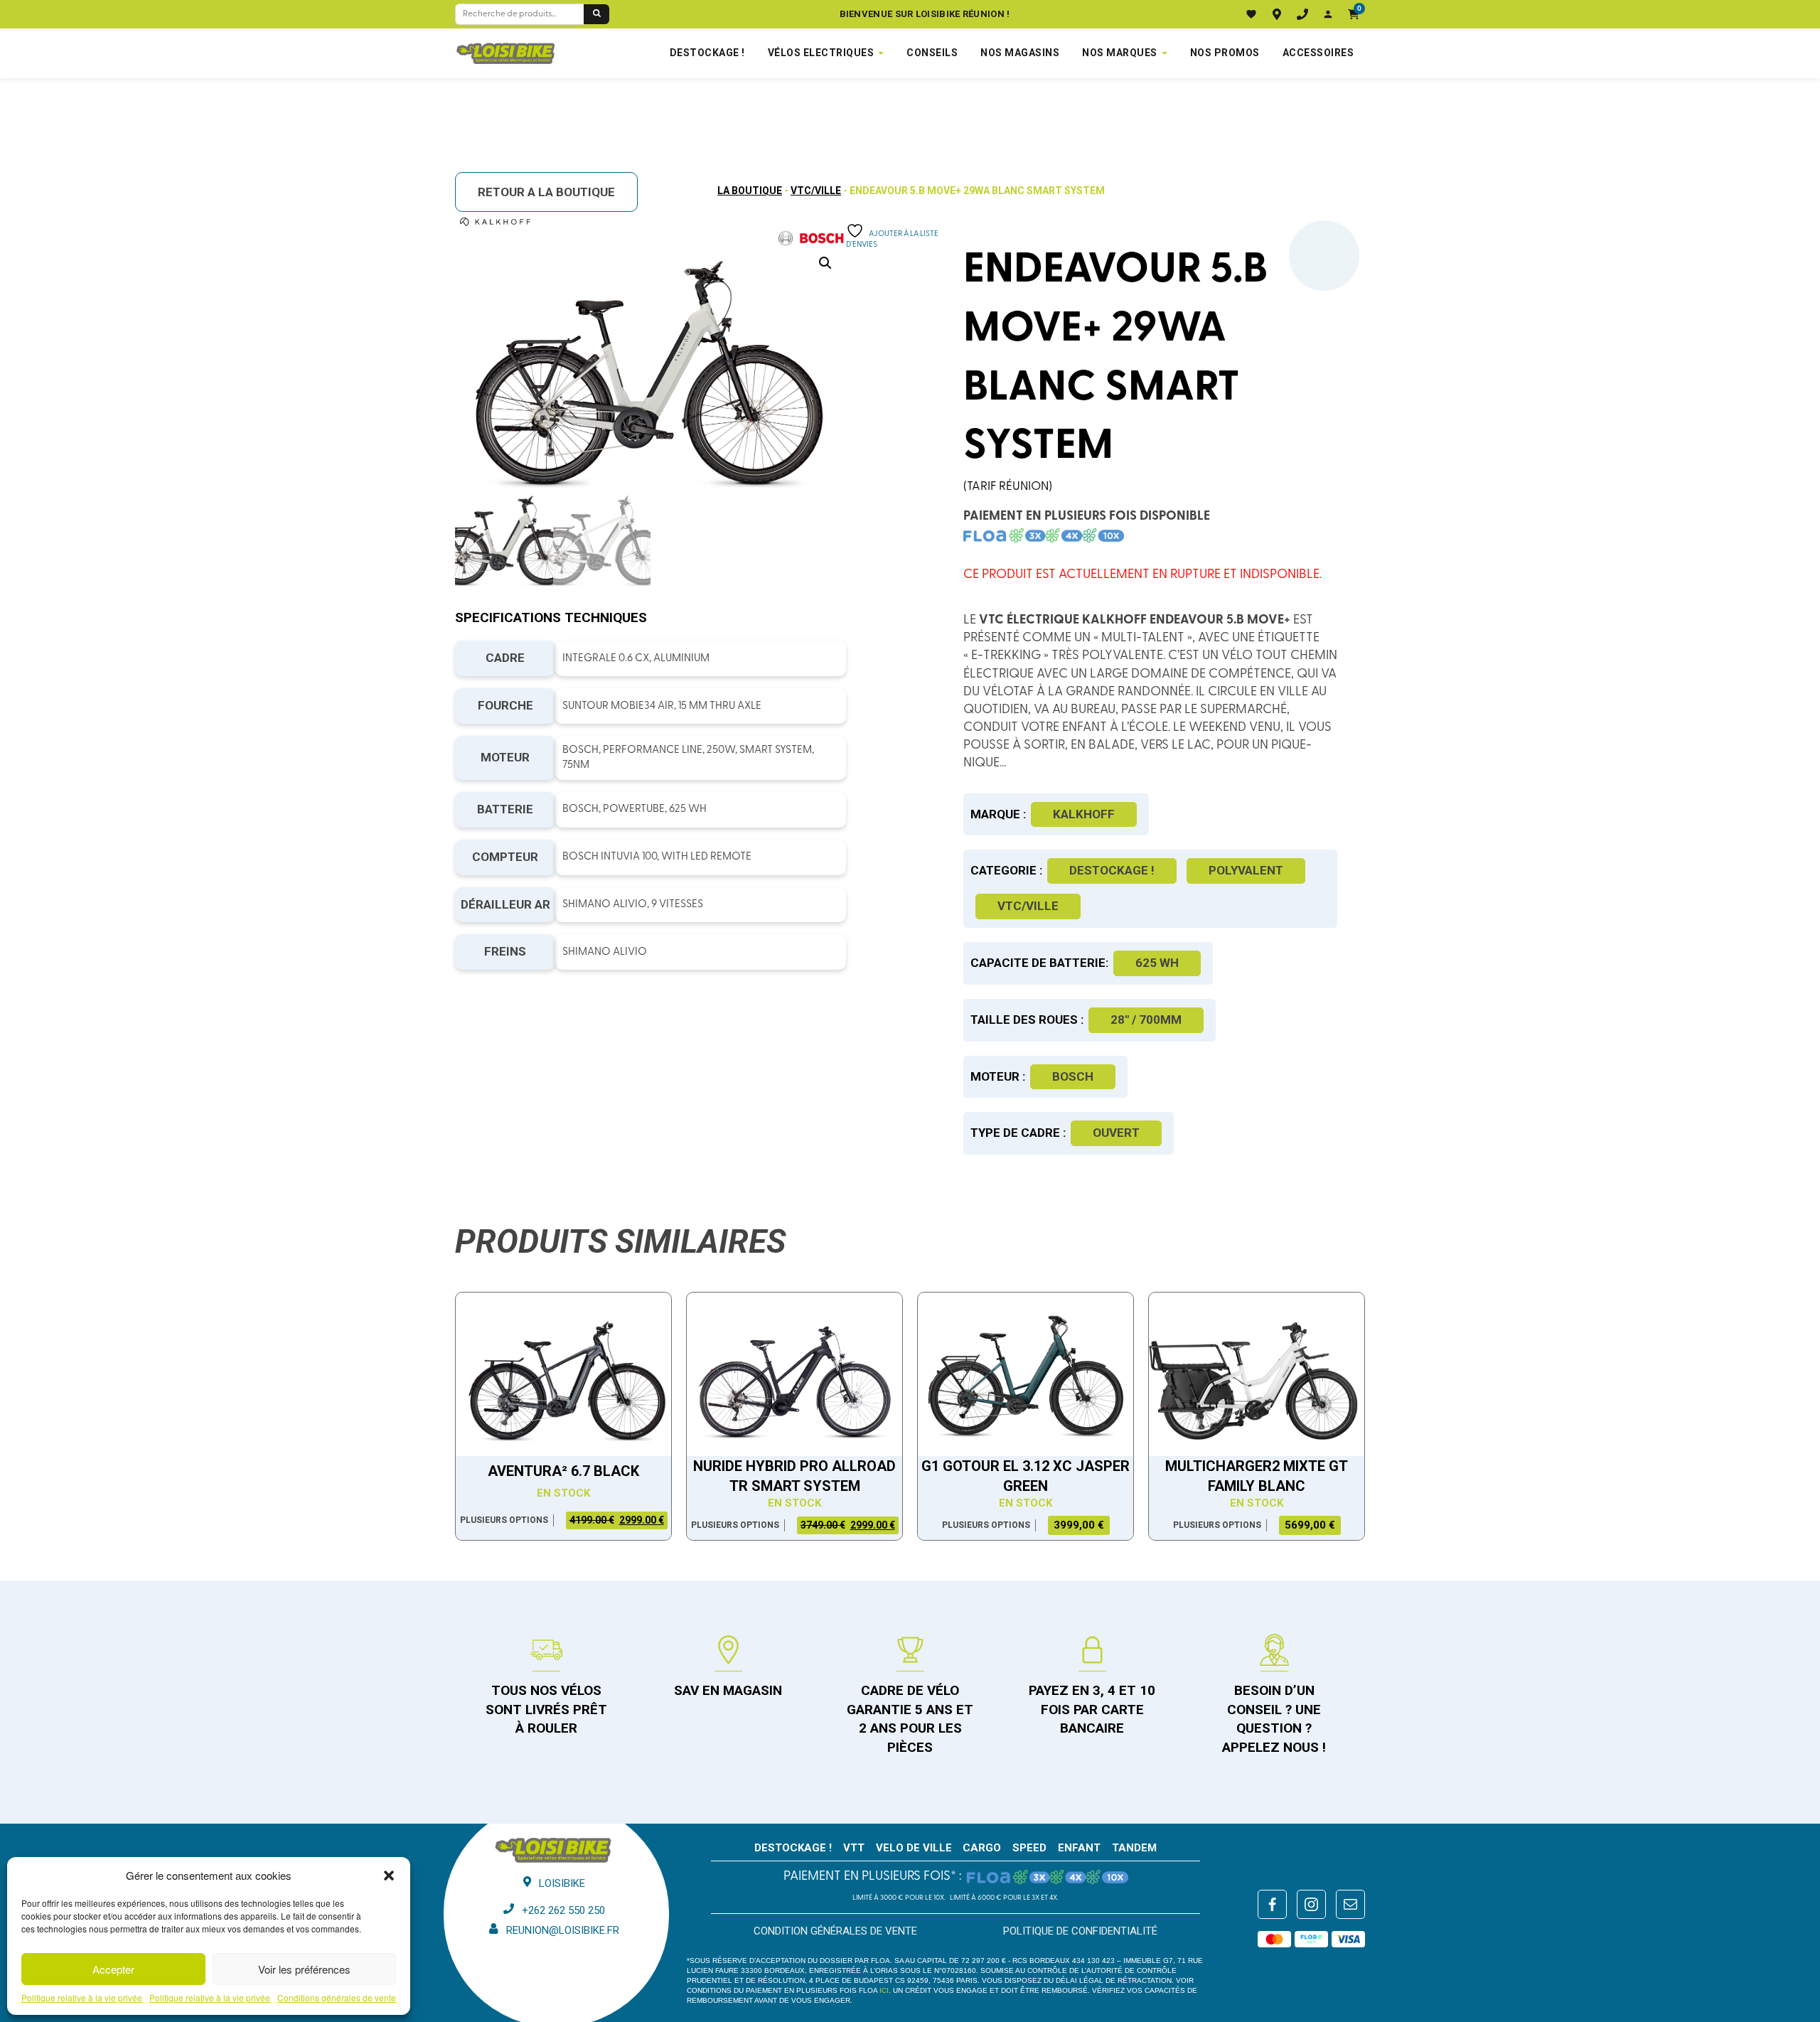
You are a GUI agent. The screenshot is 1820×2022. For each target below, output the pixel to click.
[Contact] (1302, 14)
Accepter (113, 1969)
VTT (854, 1848)
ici (884, 1990)
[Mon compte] (1328, 14)
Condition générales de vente (835, 1931)
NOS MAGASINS (1020, 53)
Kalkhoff (1084, 814)
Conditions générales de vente (337, 1998)
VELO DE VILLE (914, 1848)
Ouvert (1116, 1133)
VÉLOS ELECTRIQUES (821, 53)
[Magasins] (1277, 14)
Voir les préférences (304, 1969)
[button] (389, 1876)
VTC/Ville (816, 191)
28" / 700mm (1146, 1020)
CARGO (982, 1848)
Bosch (1073, 1076)
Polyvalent (1246, 870)
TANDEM (1134, 1848)
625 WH (1157, 963)
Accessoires (1318, 53)
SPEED (1029, 1848)
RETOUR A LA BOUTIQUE (546, 192)
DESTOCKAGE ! (707, 53)
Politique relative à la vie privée (82, 1998)
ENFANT (1079, 1848)
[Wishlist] (1251, 14)
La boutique (750, 191)
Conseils (932, 53)
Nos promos (1225, 53)
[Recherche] (596, 14)
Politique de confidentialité (1080, 1931)
